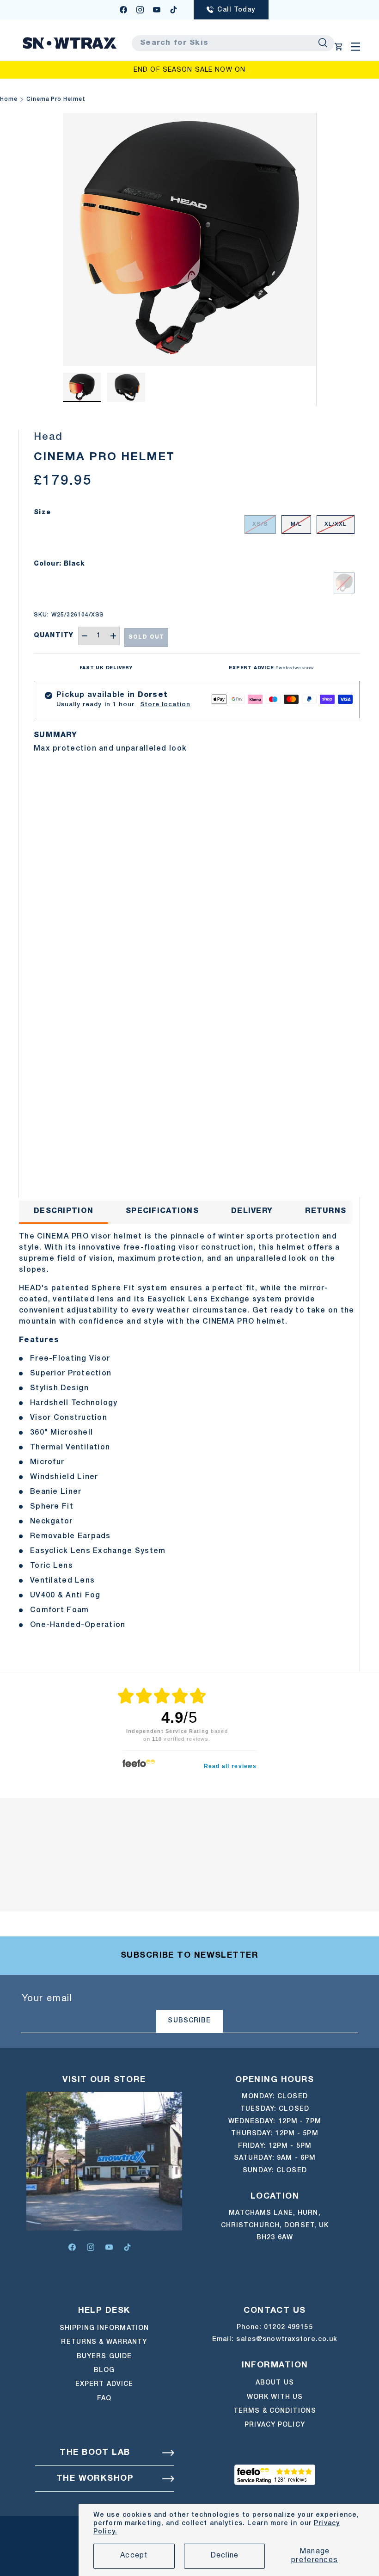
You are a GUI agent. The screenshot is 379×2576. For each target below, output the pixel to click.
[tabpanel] (189, 1431)
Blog (104, 2370)
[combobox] (233, 43)
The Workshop (95, 2479)
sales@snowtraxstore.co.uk (287, 2339)
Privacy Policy (275, 2425)
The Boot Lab (95, 2453)
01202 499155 (288, 2327)
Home (9, 99)
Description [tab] (64, 1211)
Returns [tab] (326, 1211)
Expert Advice (104, 2384)
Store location (165, 705)
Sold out (146, 637)
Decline (225, 2556)
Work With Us (275, 2397)
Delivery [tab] (252, 1211)
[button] (339, 47)
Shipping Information (104, 2328)
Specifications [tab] (162, 1211)
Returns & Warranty (104, 2342)
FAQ (104, 2399)
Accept (134, 2556)
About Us (275, 2383)
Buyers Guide (104, 2357)
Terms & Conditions (275, 2411)
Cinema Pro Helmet (56, 99)
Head (48, 437)
